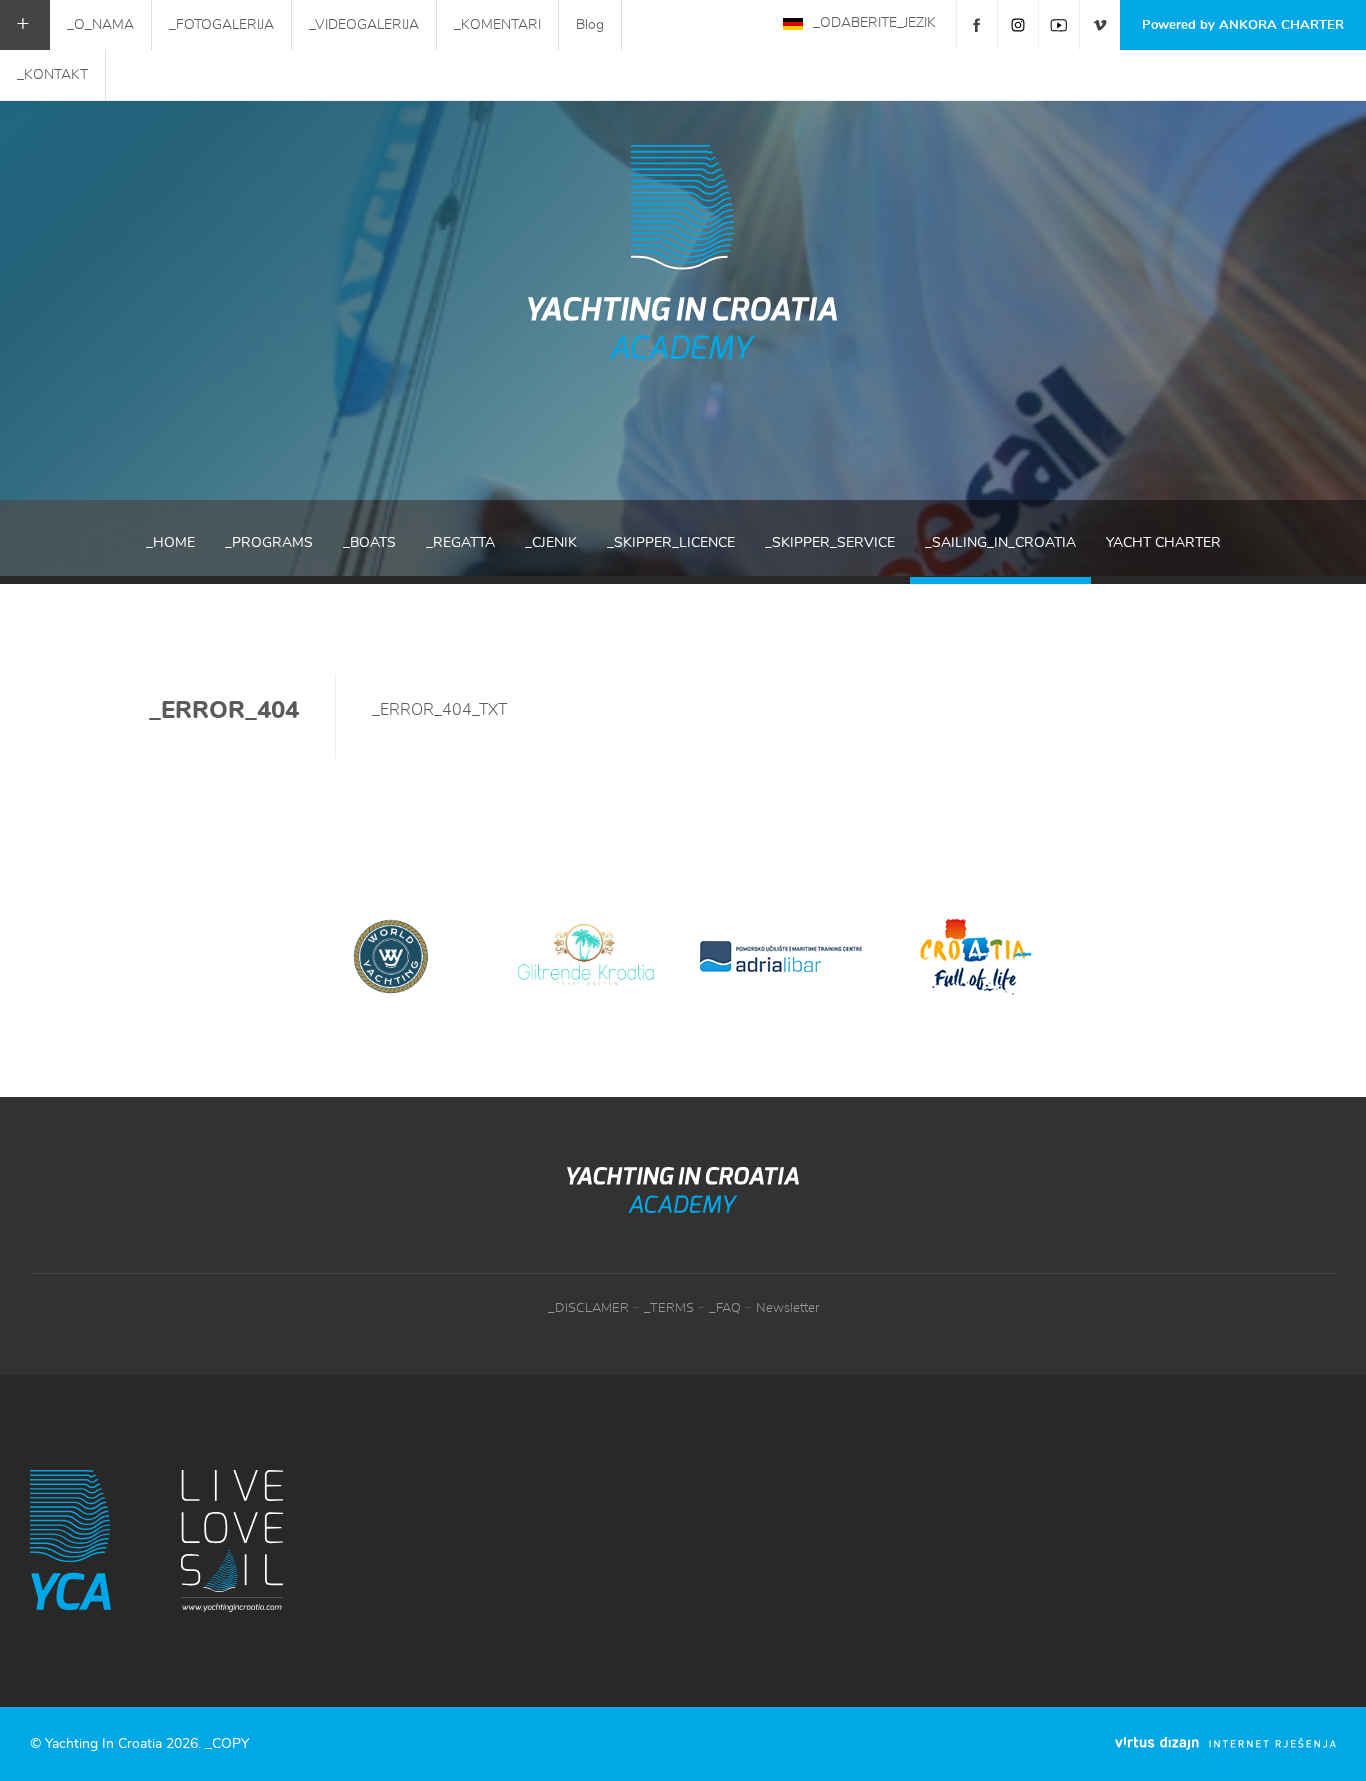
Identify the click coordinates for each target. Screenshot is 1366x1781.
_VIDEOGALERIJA (364, 25)
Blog (590, 25)
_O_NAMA (100, 25)
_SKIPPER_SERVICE (830, 543)
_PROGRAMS (269, 543)
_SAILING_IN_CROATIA (1000, 543)
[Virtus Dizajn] (1225, 1743)
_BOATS (369, 543)
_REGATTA (460, 543)
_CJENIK (551, 543)
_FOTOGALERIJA (221, 25)
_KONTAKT (52, 75)
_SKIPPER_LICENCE (671, 543)
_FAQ (725, 1308)
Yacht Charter (1163, 543)
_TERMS (669, 1308)
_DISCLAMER (588, 1308)
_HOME (170, 543)
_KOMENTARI (497, 25)
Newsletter (787, 1308)
